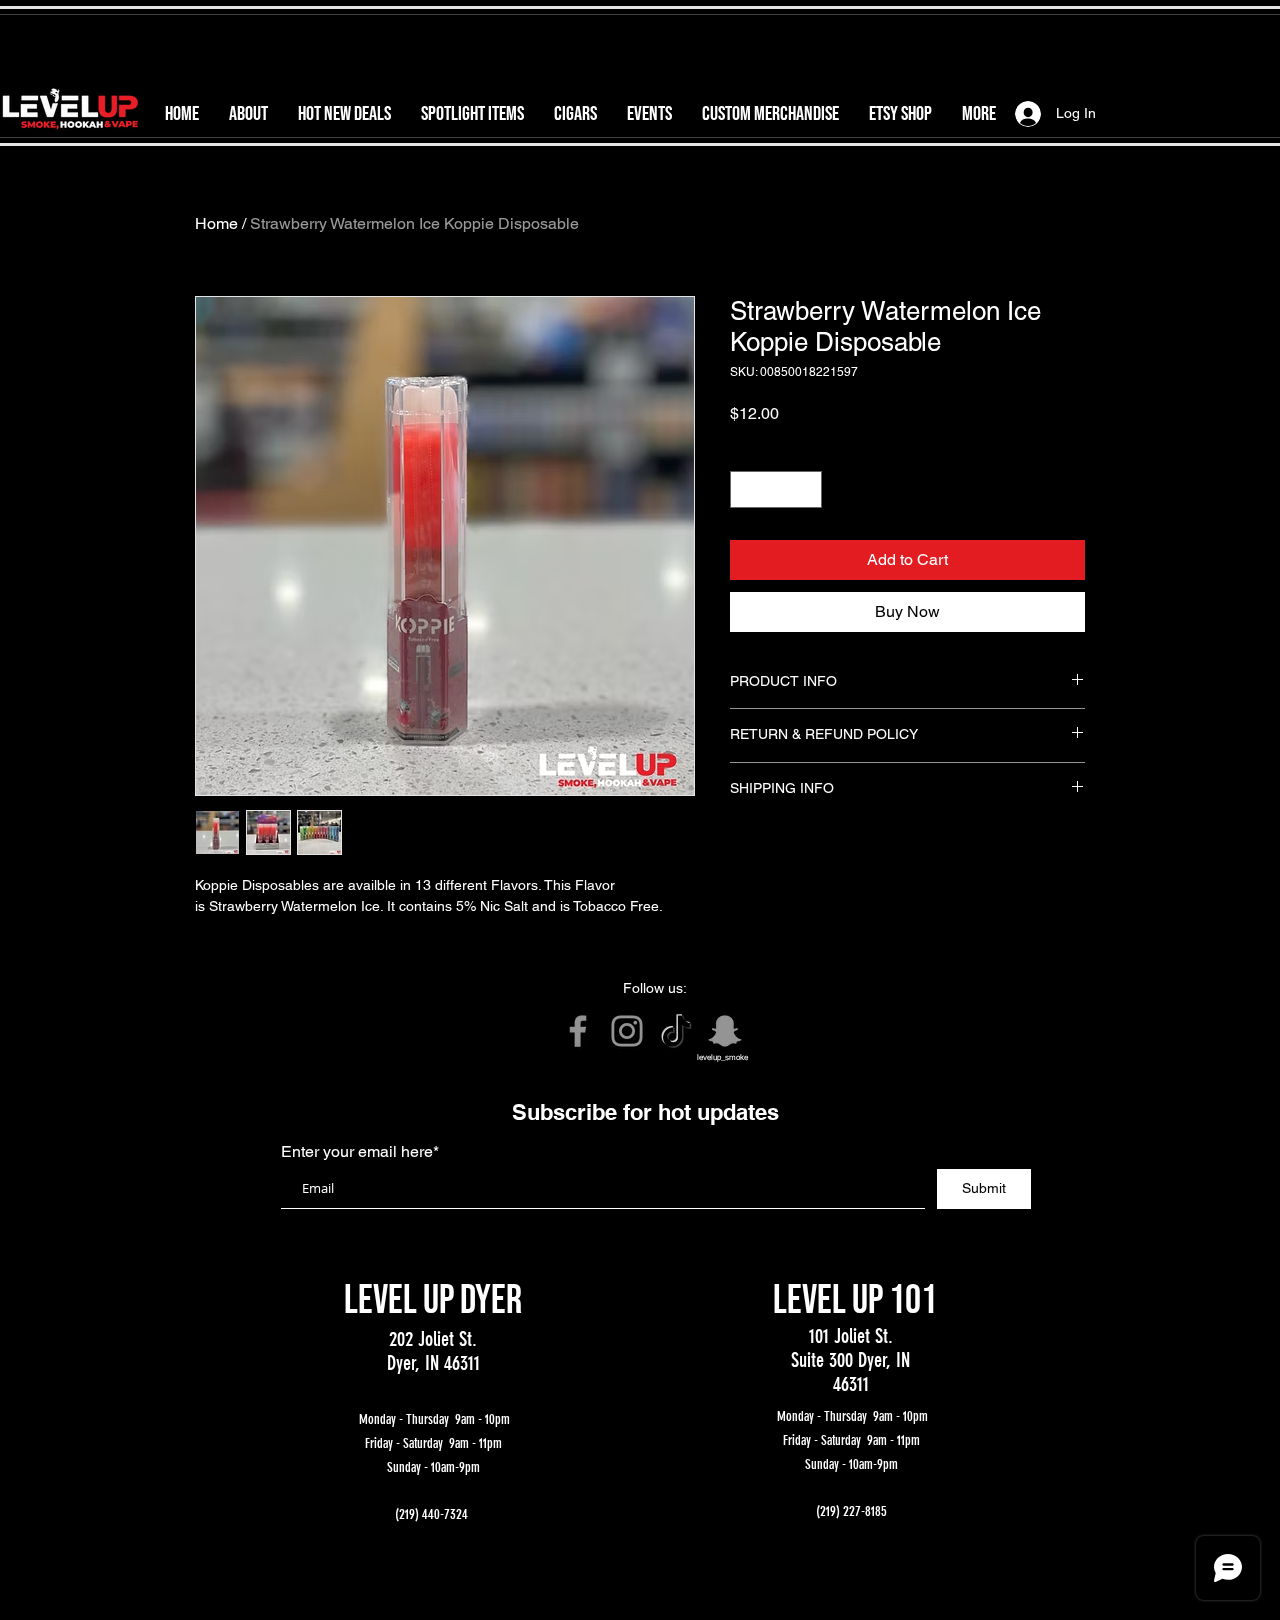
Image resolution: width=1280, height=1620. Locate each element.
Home (216, 223)
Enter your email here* (360, 1152)
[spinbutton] (776, 489)
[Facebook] (578, 1031)
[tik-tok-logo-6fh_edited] (676, 1031)
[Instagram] (627, 1031)
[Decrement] (745, 489)
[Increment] (806, 489)
